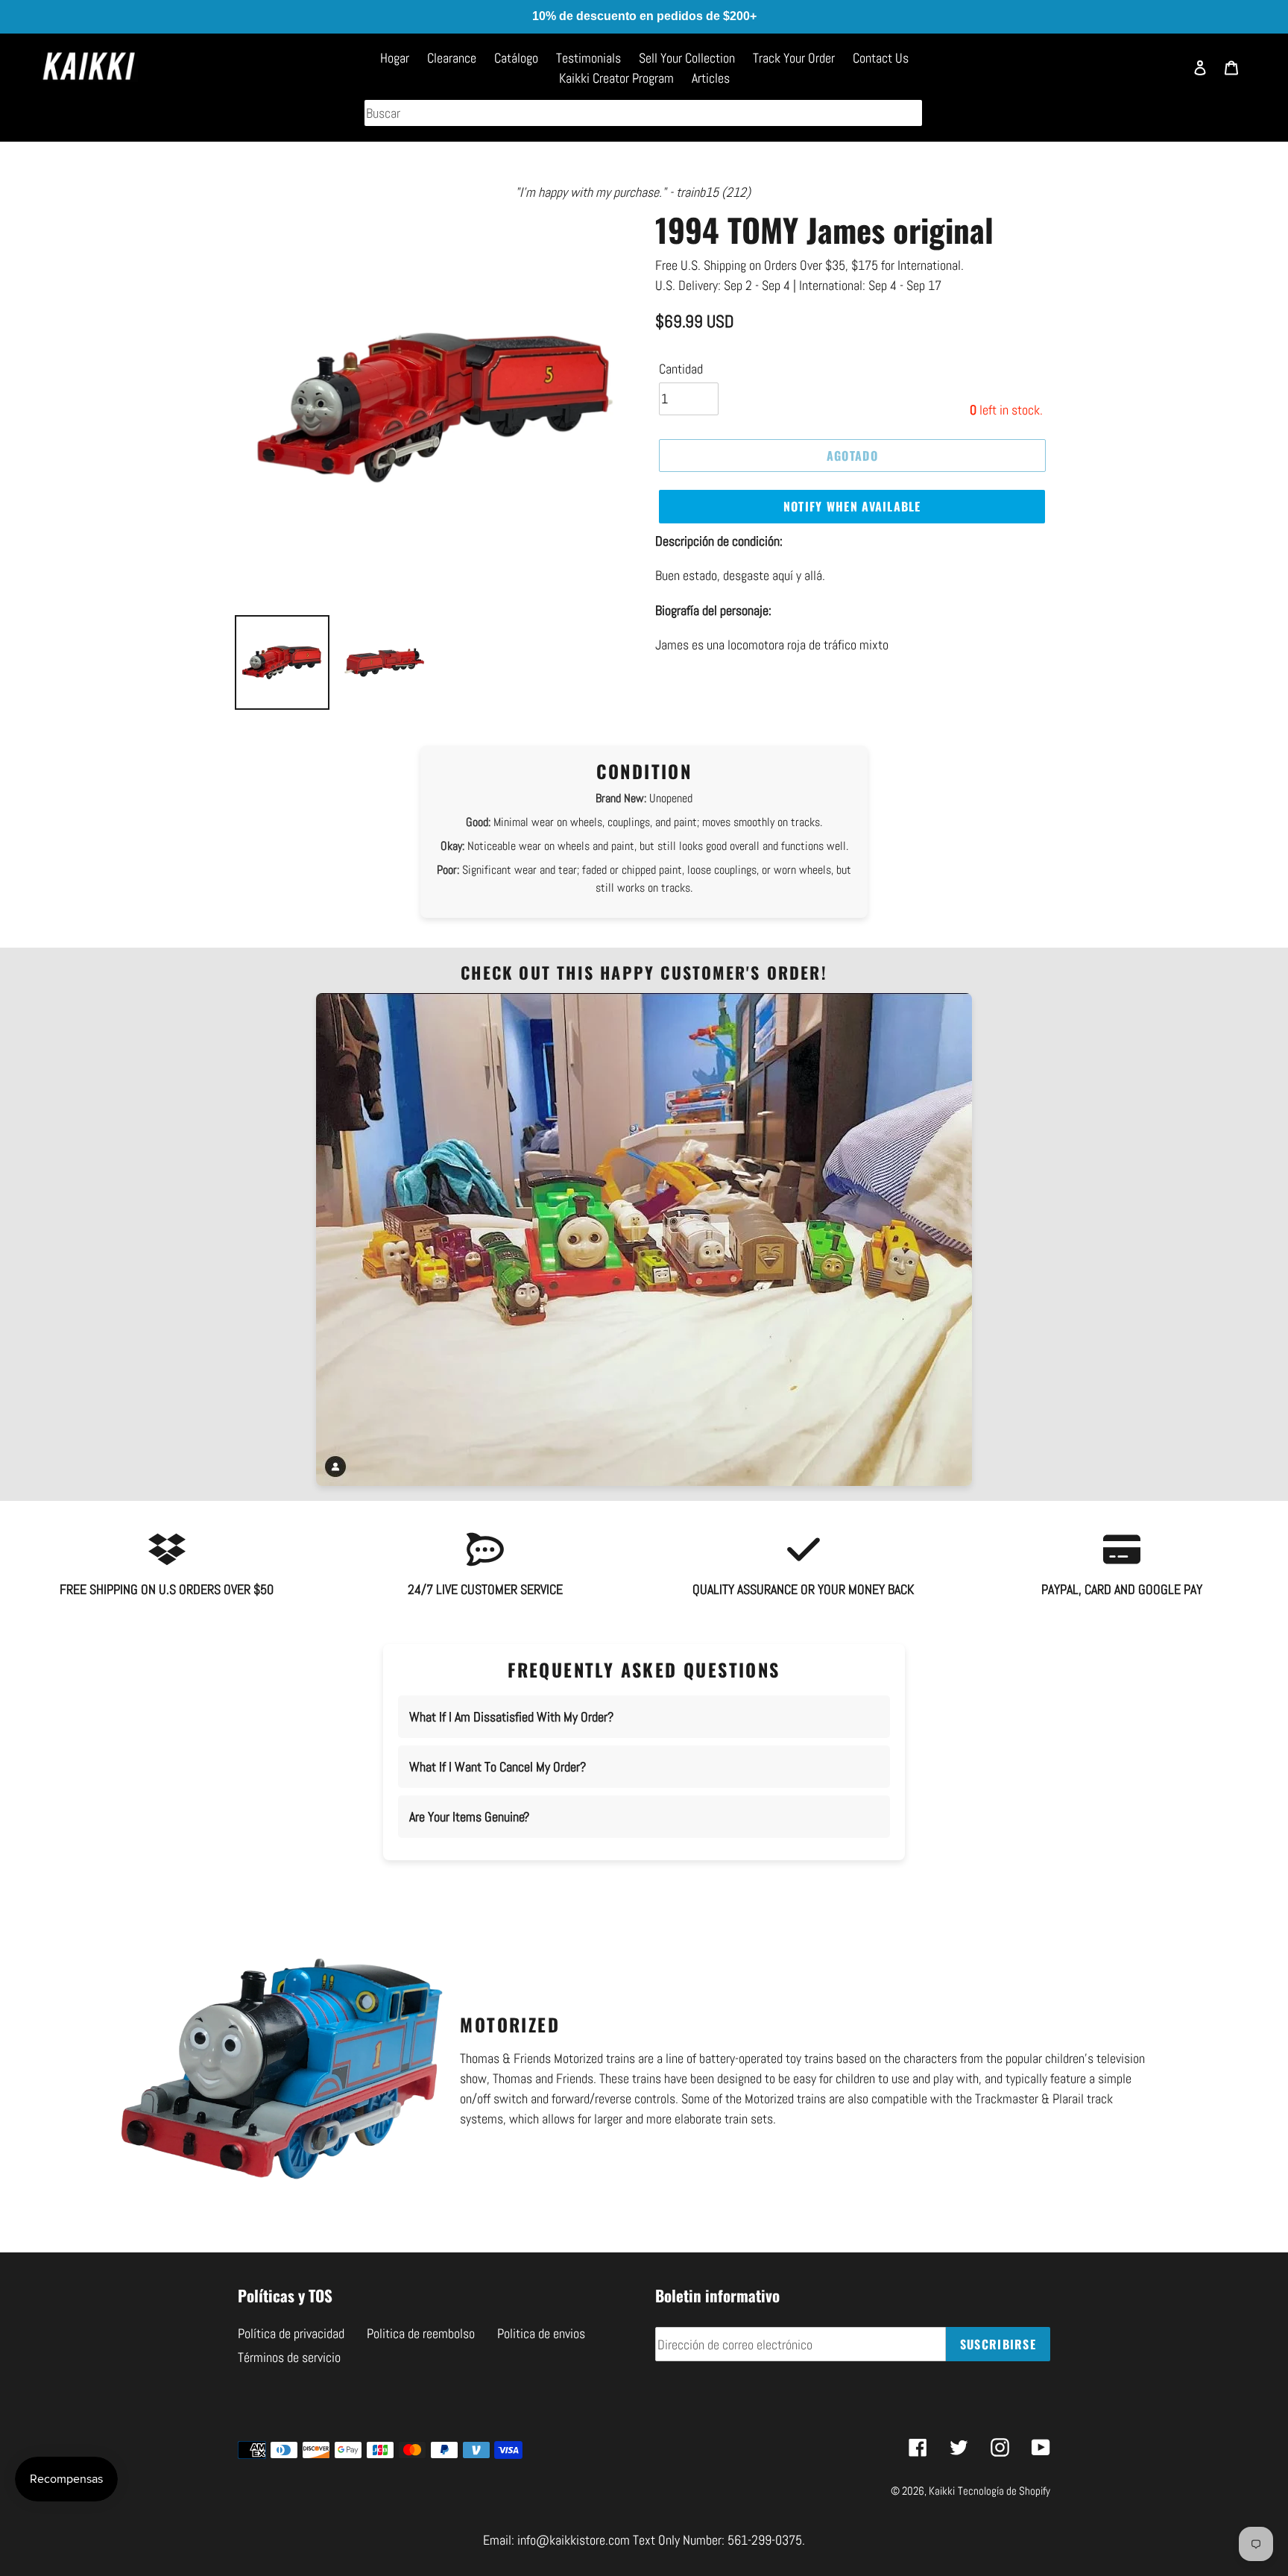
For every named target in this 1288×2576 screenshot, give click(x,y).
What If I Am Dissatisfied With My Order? (511, 1717)
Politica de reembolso (421, 2333)
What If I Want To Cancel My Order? (498, 1767)
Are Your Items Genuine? (469, 1817)
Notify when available (852, 506)
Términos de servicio (289, 2357)
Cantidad (681, 369)
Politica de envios (541, 2333)
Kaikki (942, 2491)
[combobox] (643, 113)
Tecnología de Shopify (1004, 2491)
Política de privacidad (291, 2333)
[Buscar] (1165, 75)
